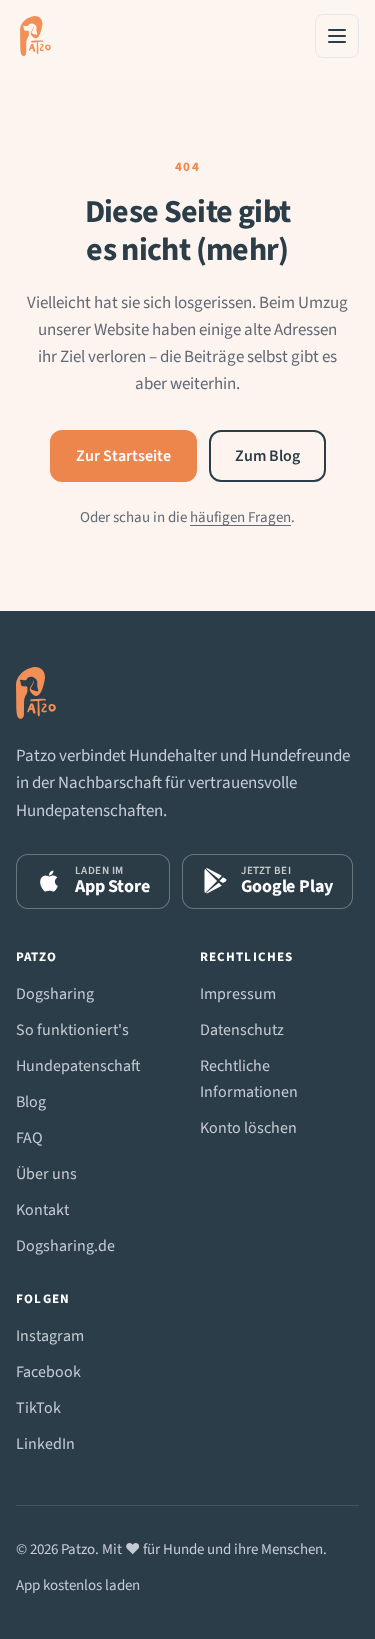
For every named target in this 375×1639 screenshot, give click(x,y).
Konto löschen (248, 1128)
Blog (31, 1102)
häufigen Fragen (240, 517)
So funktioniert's (72, 1030)
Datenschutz (242, 1030)
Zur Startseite (123, 456)
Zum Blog (267, 456)
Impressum (238, 994)
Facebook (48, 1372)
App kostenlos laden (78, 1585)
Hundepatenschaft (78, 1066)
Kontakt (42, 1210)
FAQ (29, 1138)
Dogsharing (55, 994)
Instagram (50, 1336)
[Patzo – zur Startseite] (35, 36)
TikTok (38, 1408)
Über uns (46, 1174)
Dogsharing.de (65, 1246)
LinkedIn (45, 1444)
